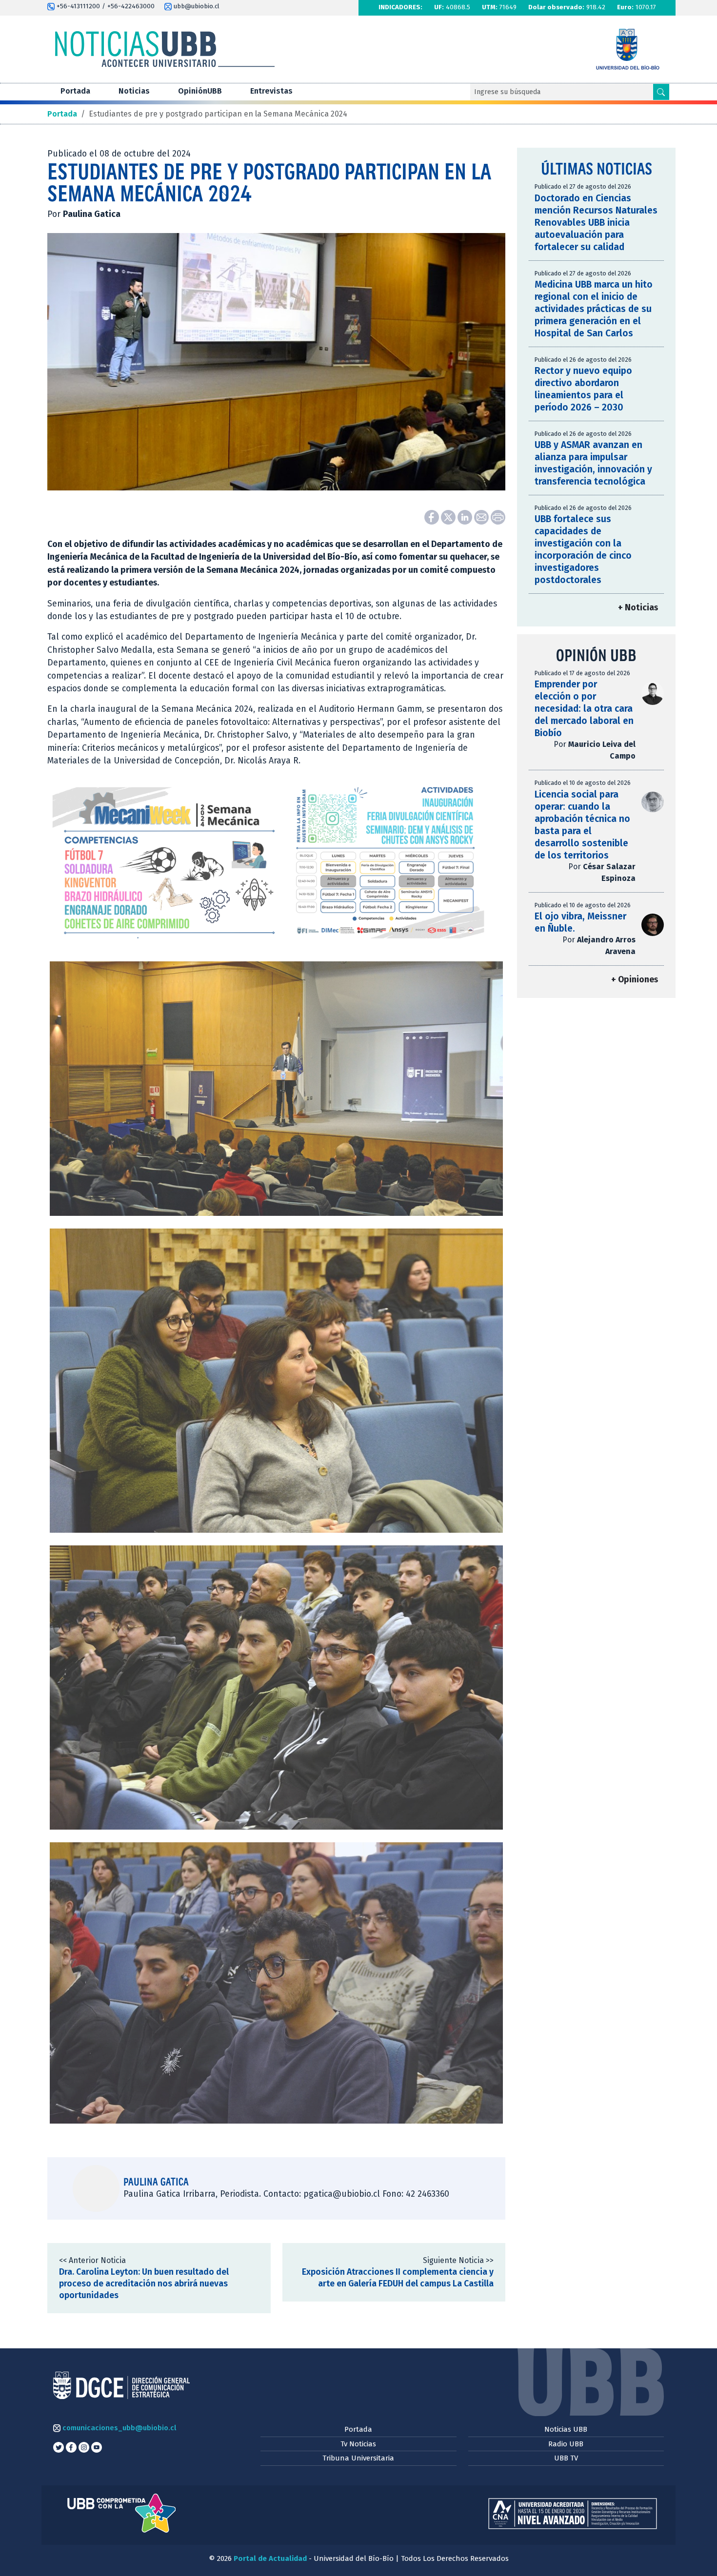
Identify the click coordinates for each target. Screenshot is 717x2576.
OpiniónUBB (200, 91)
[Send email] (482, 517)
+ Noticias (638, 608)
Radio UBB (566, 2444)
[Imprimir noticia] (498, 517)
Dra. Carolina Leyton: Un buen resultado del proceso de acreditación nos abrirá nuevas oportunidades (144, 2284)
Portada (75, 91)
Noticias (134, 91)
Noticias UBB (566, 2429)
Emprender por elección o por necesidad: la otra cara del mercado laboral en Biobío (584, 709)
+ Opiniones (635, 980)
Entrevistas (271, 91)
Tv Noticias (358, 2444)
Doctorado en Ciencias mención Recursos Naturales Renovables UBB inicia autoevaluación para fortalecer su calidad (596, 223)
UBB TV (566, 2458)
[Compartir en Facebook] (433, 517)
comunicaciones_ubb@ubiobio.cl (118, 2428)
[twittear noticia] (449, 517)
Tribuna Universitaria (358, 2458)
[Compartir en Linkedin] (466, 517)
